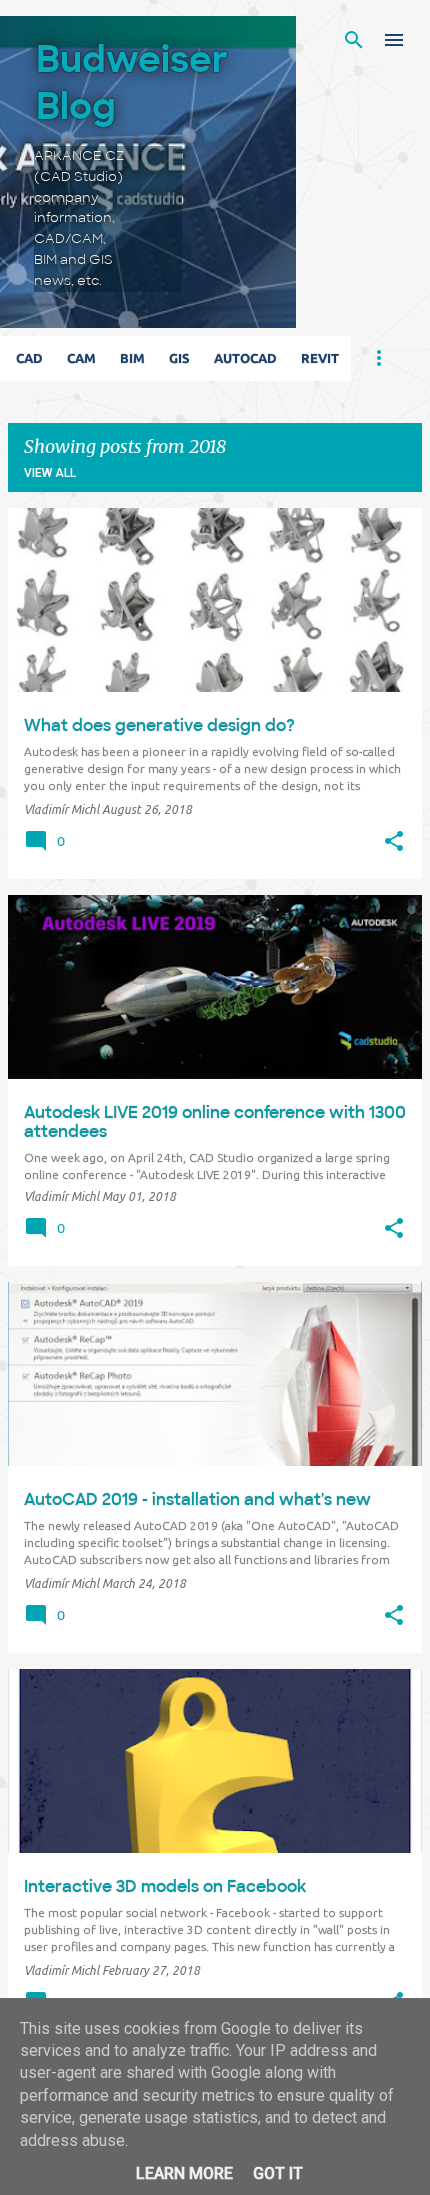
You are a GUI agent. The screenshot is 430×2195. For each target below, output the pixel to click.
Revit (320, 358)
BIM (132, 358)
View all (50, 473)
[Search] (354, 40)
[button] (394, 842)
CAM (81, 358)
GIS (179, 358)
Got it (278, 2173)
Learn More (184, 2173)
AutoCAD (245, 358)
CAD (29, 358)
